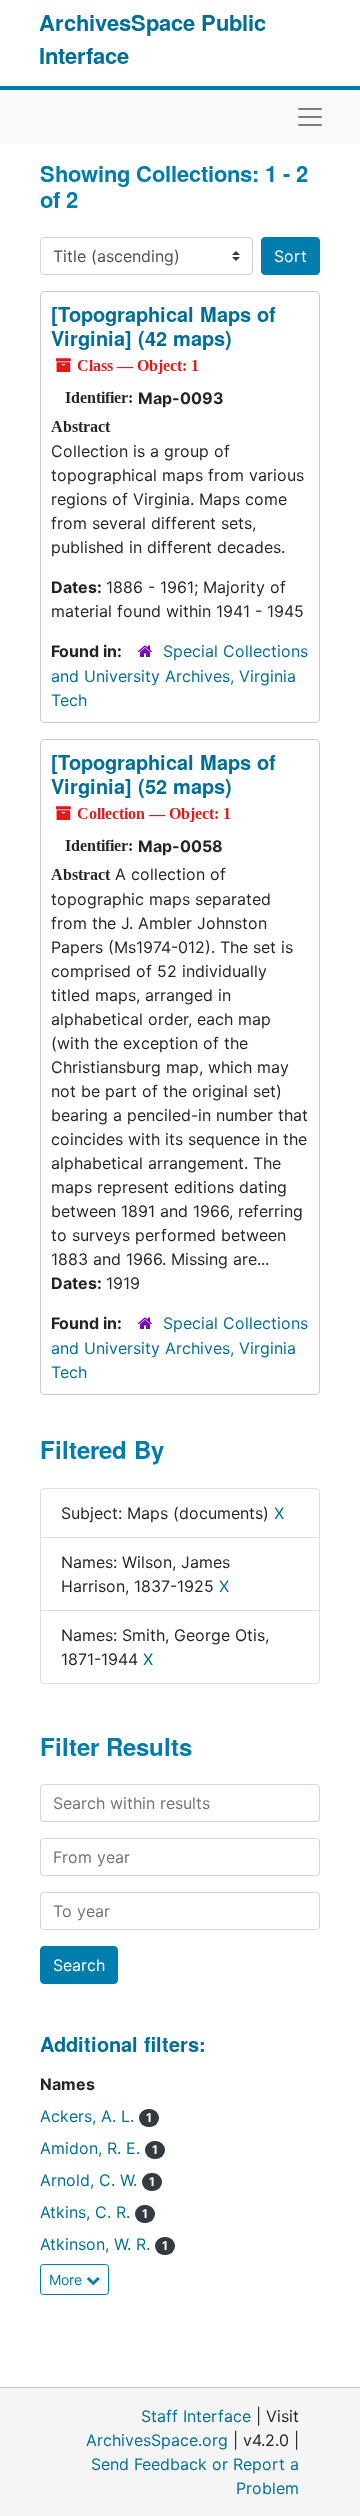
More (67, 2279)
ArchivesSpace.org (157, 2440)
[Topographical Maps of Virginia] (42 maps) (163, 325)
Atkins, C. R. (94, 2212)
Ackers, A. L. (96, 2116)
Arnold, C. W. (97, 2180)
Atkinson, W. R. (104, 2244)
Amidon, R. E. (99, 2148)
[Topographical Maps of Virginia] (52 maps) (163, 773)
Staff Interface (196, 2416)
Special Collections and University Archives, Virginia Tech (179, 675)
